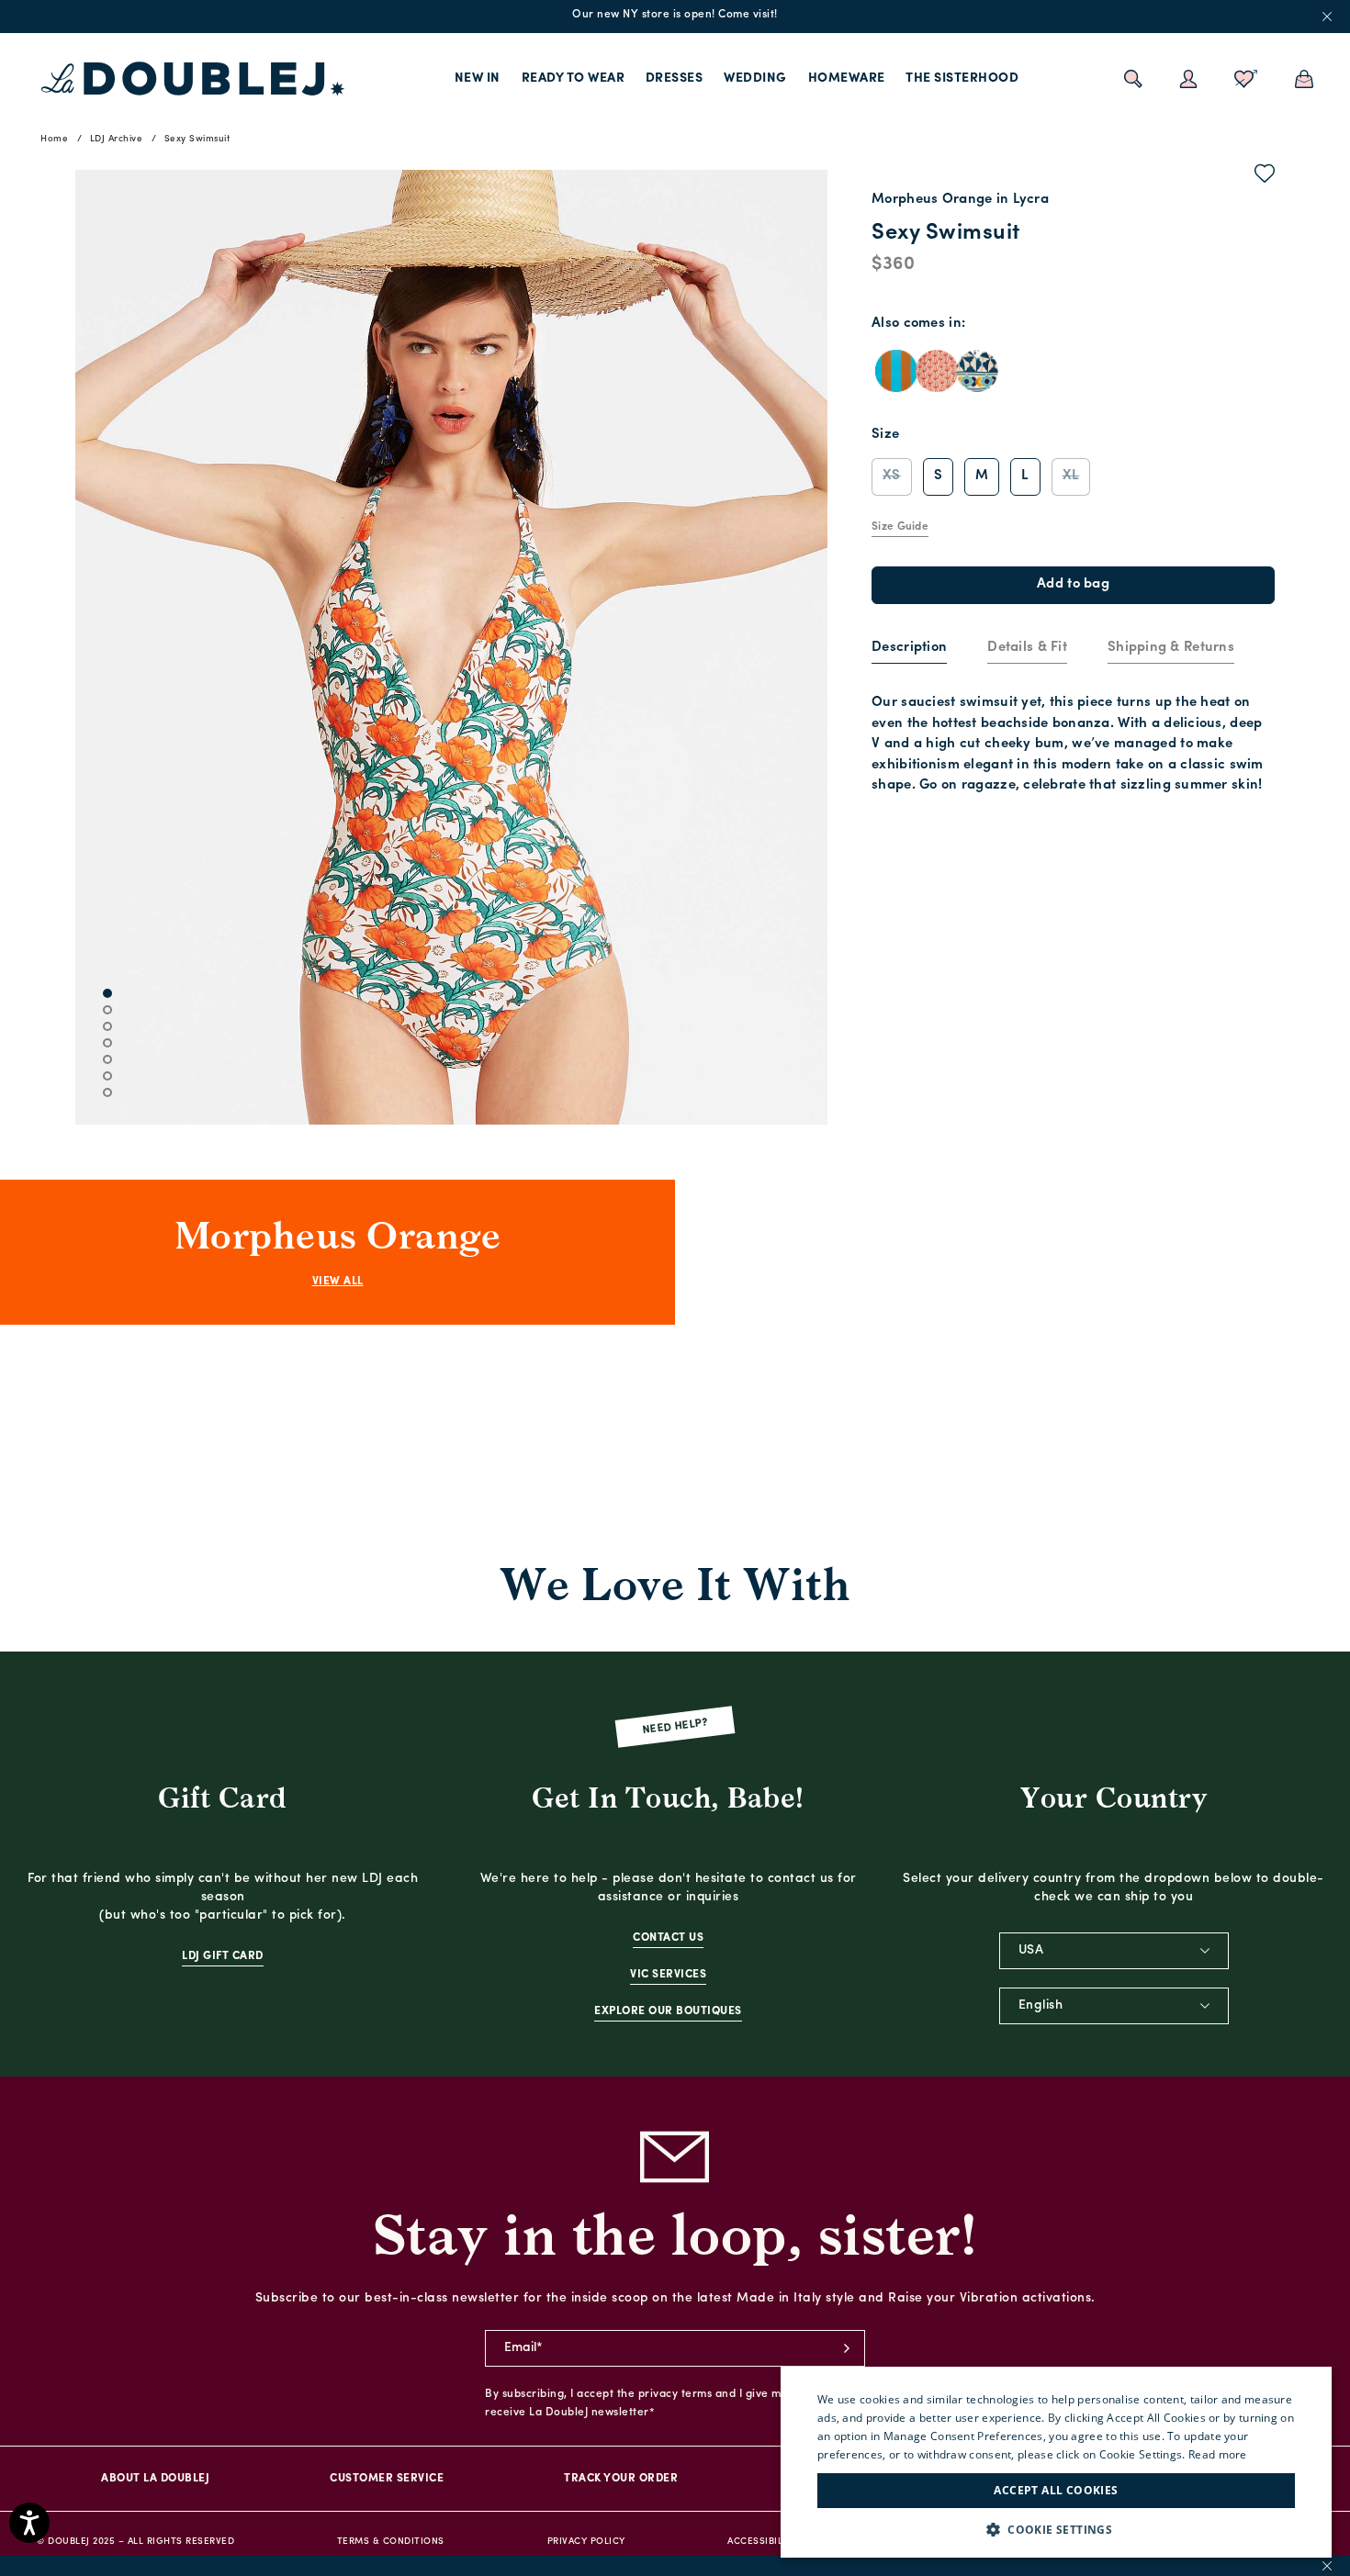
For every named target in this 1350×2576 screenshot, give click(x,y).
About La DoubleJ (155, 2479)
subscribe (847, 2348)
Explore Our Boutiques (668, 2011)
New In (478, 78)
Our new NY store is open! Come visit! (675, 15)
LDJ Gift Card (223, 1956)
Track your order (621, 2479)
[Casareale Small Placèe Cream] (977, 371)
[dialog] (1056, 2462)
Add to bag (1073, 584)
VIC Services (668, 1975)
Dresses (675, 78)
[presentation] (909, 649)
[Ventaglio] (937, 371)
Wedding (755, 78)
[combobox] (1114, 1951)
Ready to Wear (574, 78)
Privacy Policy (586, 2542)
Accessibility (763, 2542)
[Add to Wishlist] (1265, 177)
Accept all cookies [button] (1056, 2490)
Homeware (847, 78)
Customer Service (387, 2479)
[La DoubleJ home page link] (193, 79)
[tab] (909, 649)
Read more (1218, 2454)
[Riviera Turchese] (896, 371)
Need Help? (675, 1727)
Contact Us (668, 1938)
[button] (1056, 2530)
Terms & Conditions (391, 2542)
